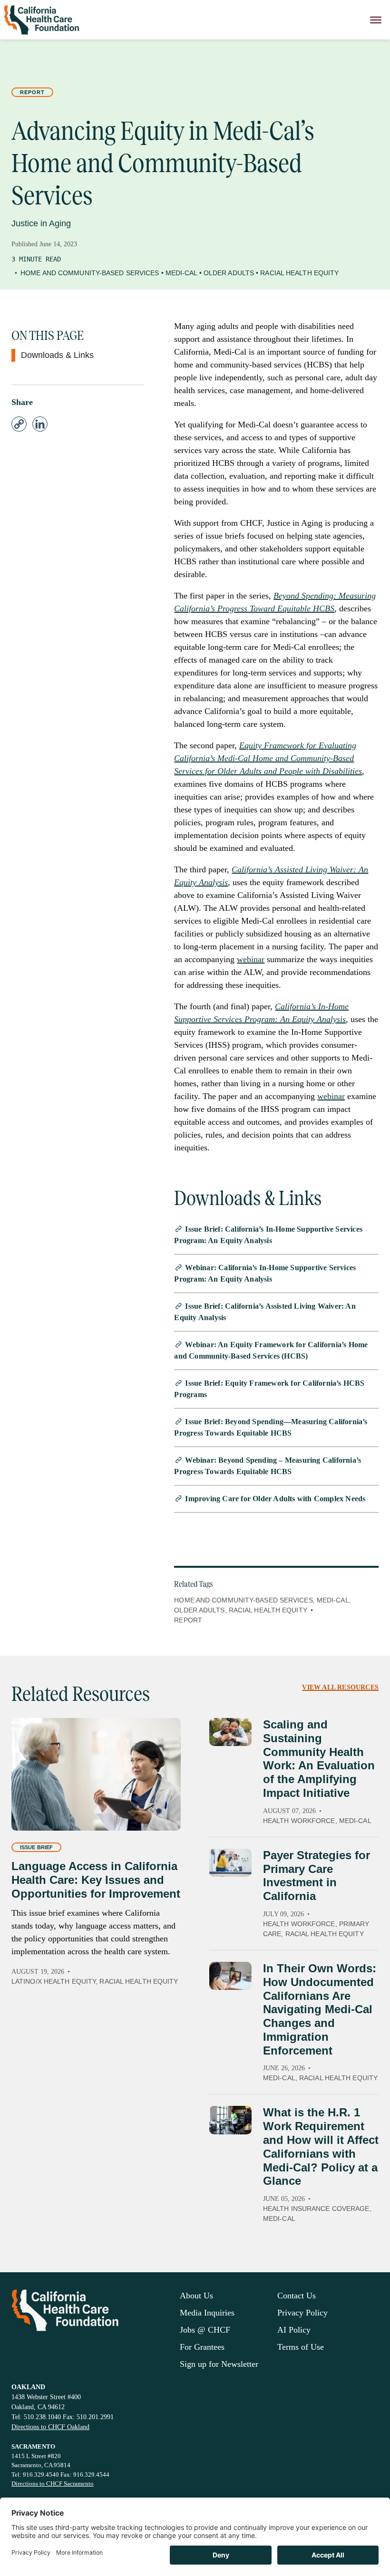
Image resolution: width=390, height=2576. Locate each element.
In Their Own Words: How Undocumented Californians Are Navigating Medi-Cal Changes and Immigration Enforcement (320, 2009)
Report (32, 92)
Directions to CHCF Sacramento (53, 2484)
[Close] (376, 20)
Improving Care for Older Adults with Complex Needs (275, 1499)
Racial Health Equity (299, 273)
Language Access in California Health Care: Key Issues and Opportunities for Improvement (96, 1880)
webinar (251, 959)
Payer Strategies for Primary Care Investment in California (317, 1876)
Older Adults (229, 273)
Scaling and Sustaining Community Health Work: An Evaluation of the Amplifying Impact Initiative (319, 1759)
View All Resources (340, 1687)
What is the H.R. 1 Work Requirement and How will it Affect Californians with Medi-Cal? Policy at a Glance (321, 2147)
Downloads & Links (57, 355)
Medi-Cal (181, 273)
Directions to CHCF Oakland (50, 2427)
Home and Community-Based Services (90, 273)
